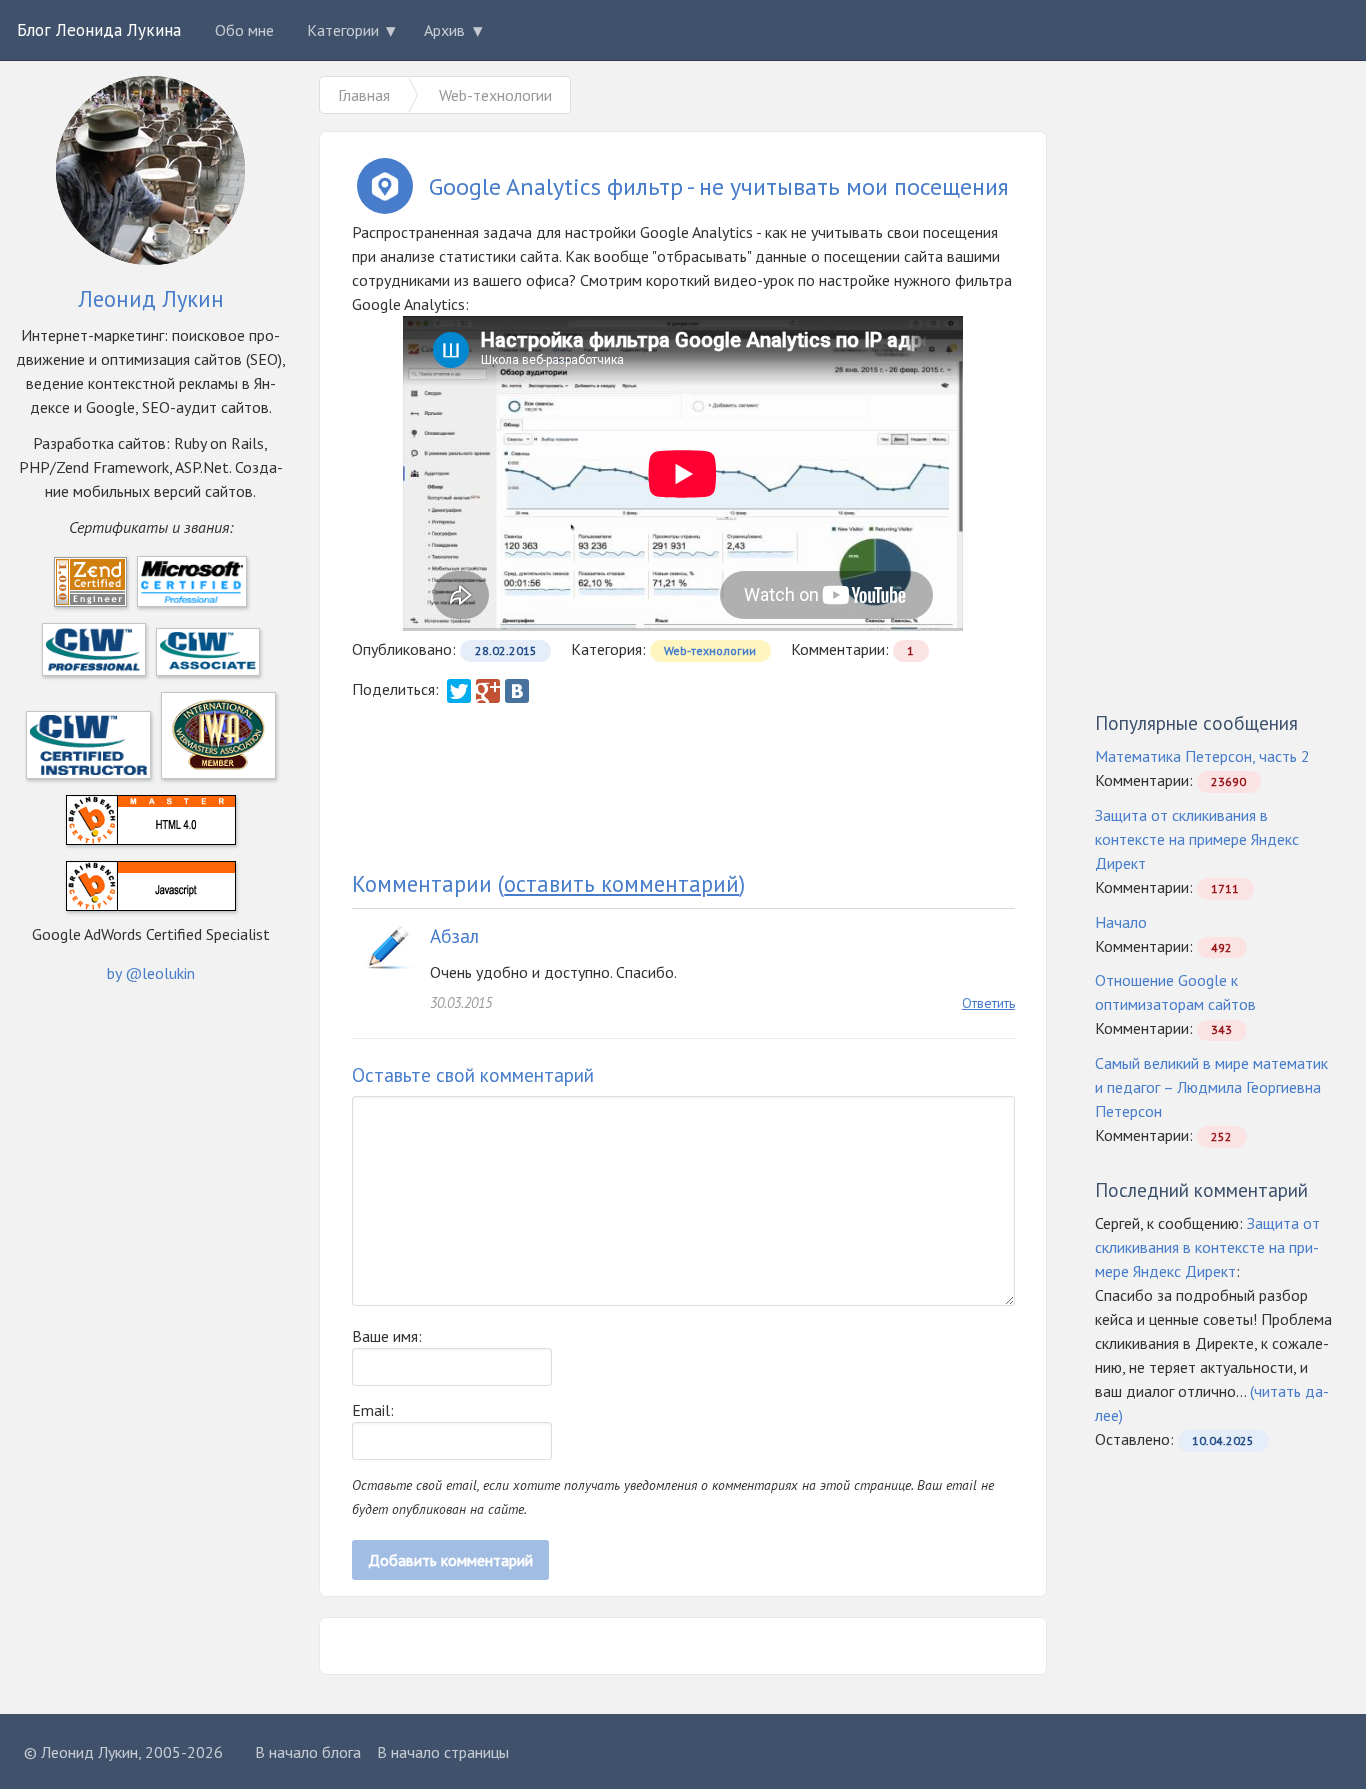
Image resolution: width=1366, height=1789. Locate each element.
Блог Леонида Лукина (99, 30)
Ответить (988, 1003)
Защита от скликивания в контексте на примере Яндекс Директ (1197, 839)
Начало (1121, 922)
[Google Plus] (488, 691)
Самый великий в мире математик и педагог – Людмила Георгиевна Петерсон (1211, 1087)
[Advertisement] (683, 786)
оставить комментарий (621, 883)
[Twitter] (459, 691)
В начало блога (308, 1752)
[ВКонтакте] (517, 691)
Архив (444, 30)
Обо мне (244, 30)
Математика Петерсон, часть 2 (1202, 756)
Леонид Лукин (89, 1752)
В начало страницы (443, 1752)
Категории (343, 30)
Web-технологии (710, 650)
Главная (364, 95)
